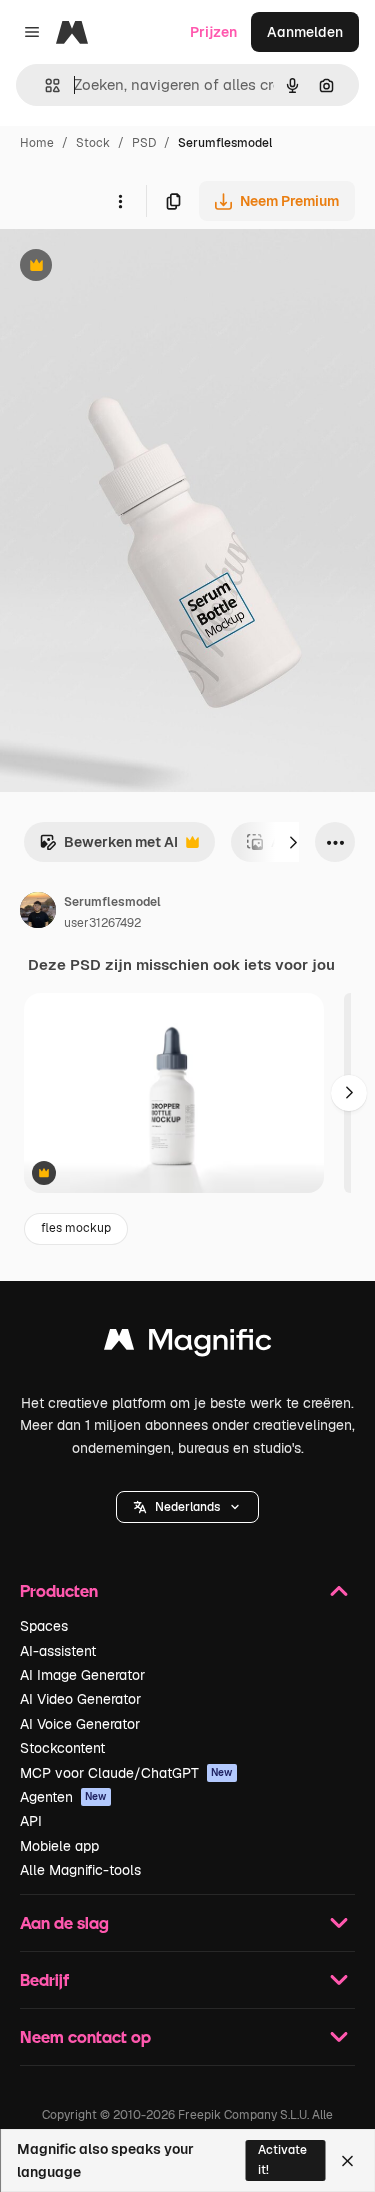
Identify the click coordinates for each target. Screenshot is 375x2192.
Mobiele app (59, 1846)
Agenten (63, 1797)
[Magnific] (188, 1344)
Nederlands (187, 1507)
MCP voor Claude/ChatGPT (126, 1773)
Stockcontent (62, 1748)
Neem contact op (85, 2036)
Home (37, 143)
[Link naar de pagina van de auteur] (38, 913)
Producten (59, 1590)
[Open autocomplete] (44, 85)
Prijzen (213, 32)
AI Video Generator (80, 1699)
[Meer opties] (120, 201)
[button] (187, 1507)
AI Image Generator (82, 1675)
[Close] (347, 2161)
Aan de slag (64, 1922)
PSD (144, 143)
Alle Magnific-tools (80, 1870)
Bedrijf (44, 1979)
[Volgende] (293, 842)
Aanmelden (305, 32)
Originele (131, 267)
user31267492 (102, 923)
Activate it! (282, 2159)
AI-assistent (58, 1651)
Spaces (44, 1626)
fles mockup (76, 1228)
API (31, 1821)
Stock (93, 143)
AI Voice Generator (80, 1724)
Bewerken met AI (108, 847)
